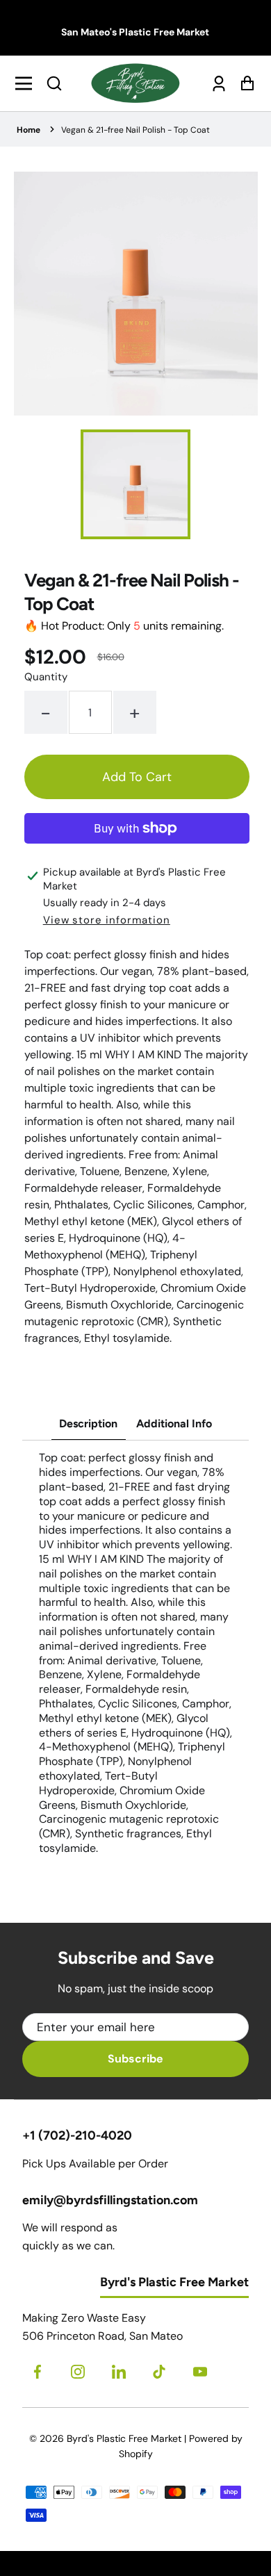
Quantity (46, 677)
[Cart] (244, 83)
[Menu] (27, 83)
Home (28, 130)
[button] (54, 83)
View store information (107, 920)
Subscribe (135, 2059)
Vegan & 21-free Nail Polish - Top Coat (135, 130)
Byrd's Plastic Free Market (124, 2438)
